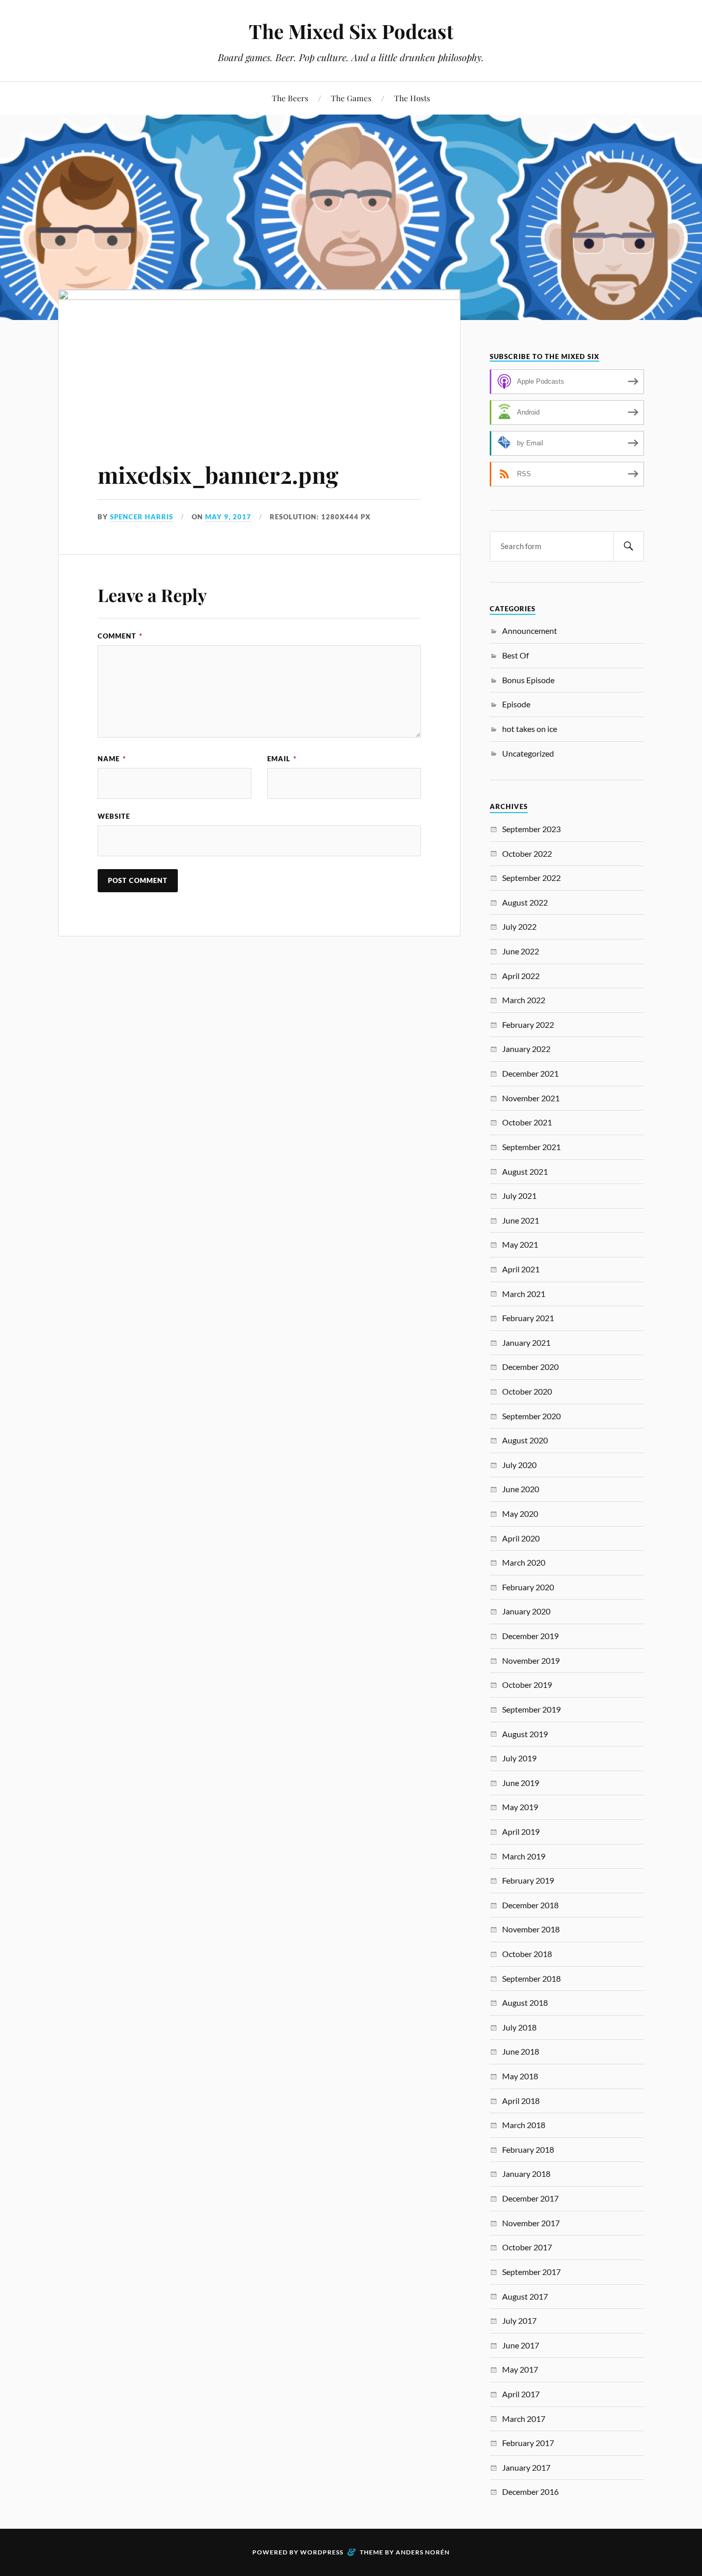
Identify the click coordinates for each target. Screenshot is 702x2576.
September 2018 (531, 1978)
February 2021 (528, 1318)
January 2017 (526, 2467)
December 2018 (530, 1905)
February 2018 (528, 2149)
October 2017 (527, 2247)
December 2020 (530, 1367)
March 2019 (524, 1856)
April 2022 (521, 976)
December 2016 (530, 2492)
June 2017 (521, 2345)
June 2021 (521, 1220)
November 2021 (531, 1098)
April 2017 (521, 2394)
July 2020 (519, 1465)
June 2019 (521, 1783)
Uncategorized (528, 753)
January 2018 (526, 2174)
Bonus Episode (528, 680)
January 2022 (526, 1049)
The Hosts (412, 98)
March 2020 (524, 1562)
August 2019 (525, 1734)
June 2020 (521, 1489)
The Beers (290, 98)
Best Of (515, 655)
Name (112, 759)
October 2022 (527, 853)
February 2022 (528, 1024)
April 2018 (521, 2101)
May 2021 (520, 1244)
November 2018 (531, 1929)
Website (114, 816)
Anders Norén (423, 2552)
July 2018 (519, 2027)
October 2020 (527, 1391)
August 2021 (525, 1171)
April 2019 (521, 1831)
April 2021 (521, 1269)
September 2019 (531, 1709)
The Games (351, 98)
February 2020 (528, 1587)
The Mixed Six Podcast (351, 31)
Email (282, 759)
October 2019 (527, 1685)
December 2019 (530, 1636)
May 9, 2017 (228, 517)
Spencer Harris (142, 517)
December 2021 (530, 1073)
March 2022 (524, 1000)
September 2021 (531, 1147)
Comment (120, 636)
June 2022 (521, 951)
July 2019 (519, 1758)
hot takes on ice (530, 729)
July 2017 (519, 2320)
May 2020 (520, 1513)
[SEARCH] (629, 546)
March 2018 (524, 2125)
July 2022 (519, 926)
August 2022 (525, 902)
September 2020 (531, 1416)
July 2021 (519, 1196)
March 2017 (524, 2419)
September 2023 (531, 829)
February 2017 (528, 2443)
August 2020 (525, 1440)
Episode (516, 704)
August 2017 (525, 2296)
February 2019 (528, 1880)
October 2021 (527, 1122)
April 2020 (521, 1538)
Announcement (530, 631)
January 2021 (526, 1342)
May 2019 (520, 1807)
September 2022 (531, 878)
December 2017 (530, 2198)
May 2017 (520, 2369)
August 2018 (525, 2002)
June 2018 (521, 2051)
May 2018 (520, 2076)
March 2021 (524, 1294)
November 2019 (531, 1660)
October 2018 (527, 1954)
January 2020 (526, 1611)
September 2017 (531, 2272)
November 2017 (531, 2223)
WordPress (322, 2552)
